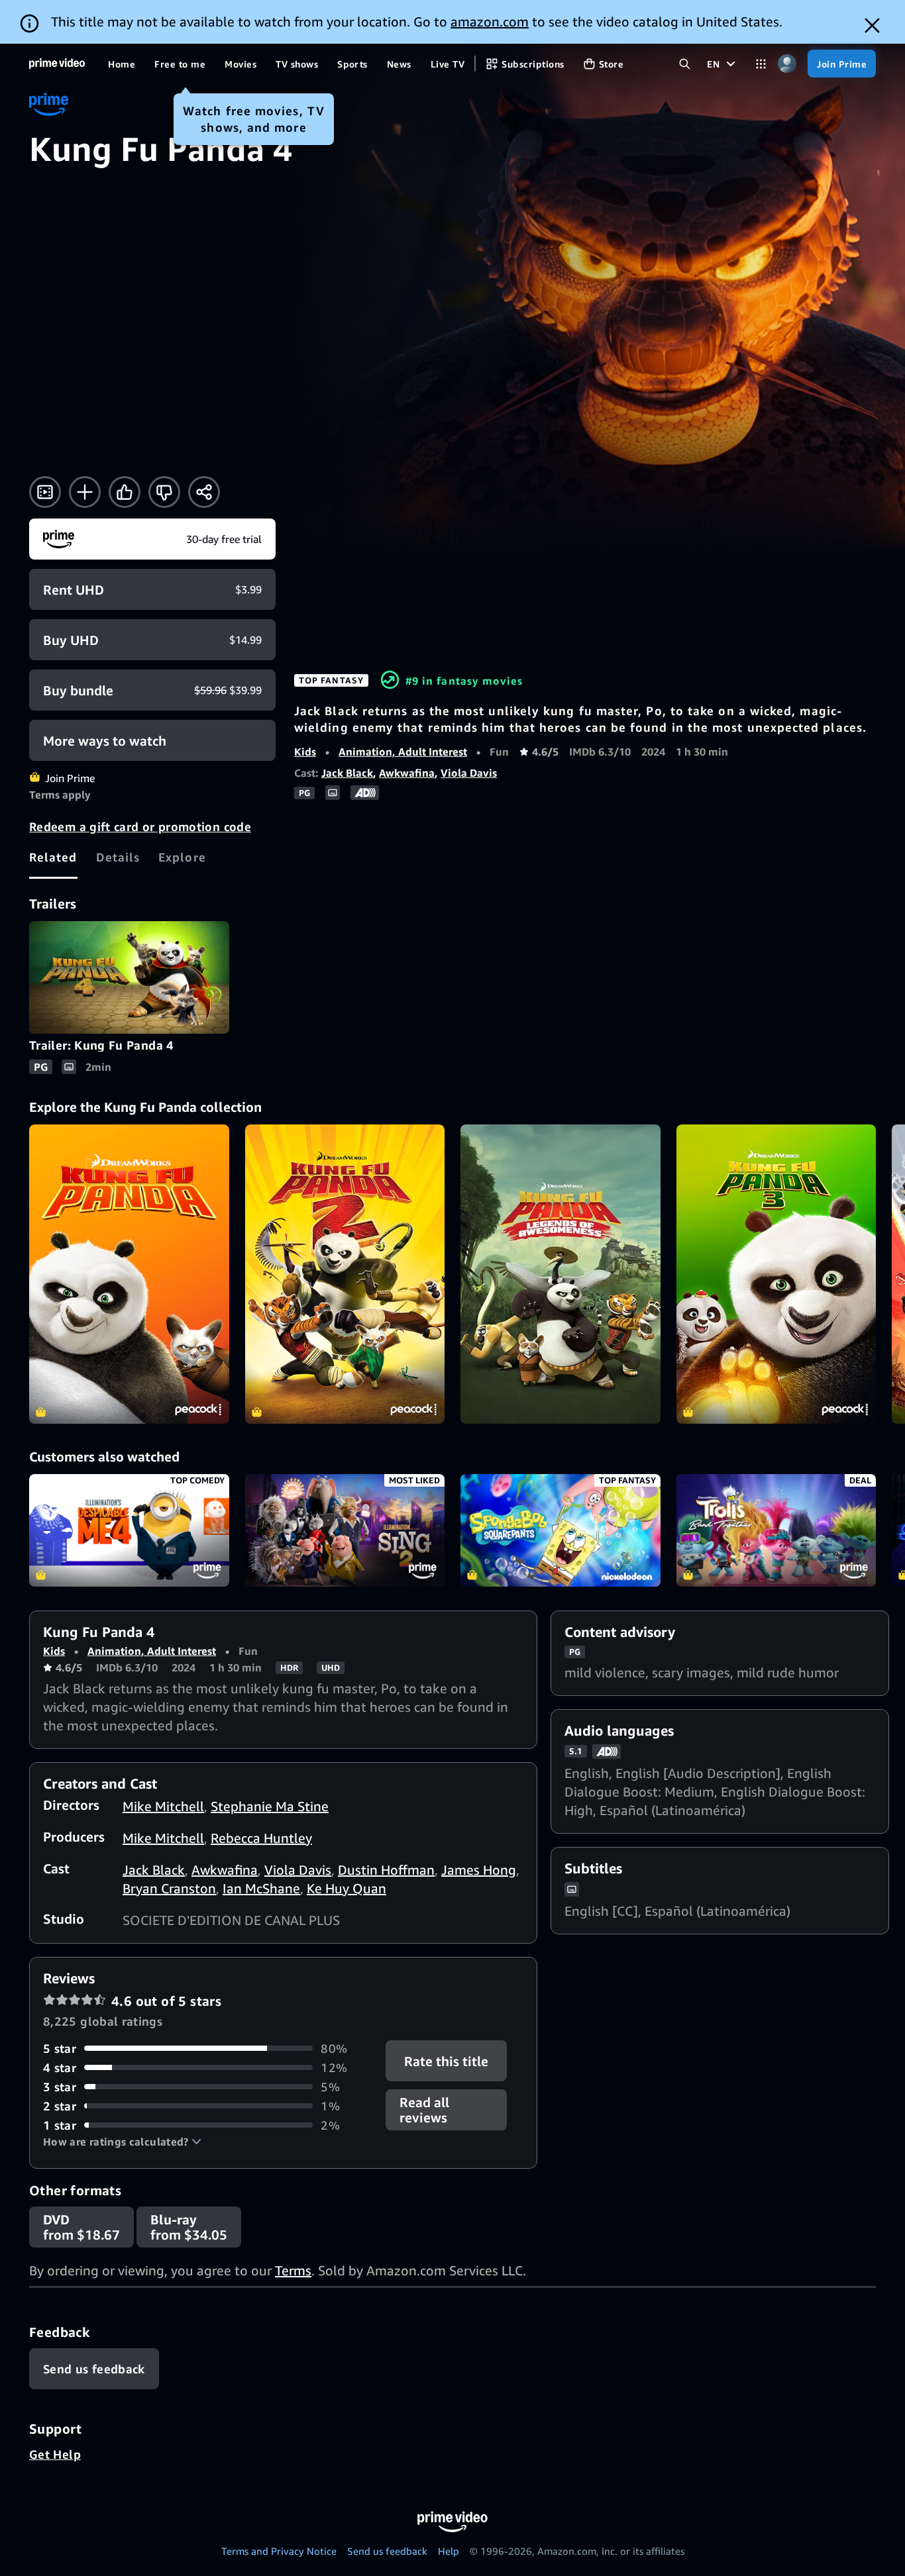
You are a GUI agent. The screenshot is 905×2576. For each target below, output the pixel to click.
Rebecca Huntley (261, 1838)
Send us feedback (387, 2551)
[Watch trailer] (45, 492)
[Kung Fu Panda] (129, 1274)
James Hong (479, 1870)
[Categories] (761, 64)
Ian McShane (261, 1888)
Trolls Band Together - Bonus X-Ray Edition (776, 1530)
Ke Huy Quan (346, 1888)
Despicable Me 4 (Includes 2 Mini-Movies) (129, 1530)
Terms (293, 2270)
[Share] (204, 492)
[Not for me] (164, 492)
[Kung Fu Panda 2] (345, 1274)
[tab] (53, 857)
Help (449, 2551)
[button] (122, 2142)
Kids (305, 752)
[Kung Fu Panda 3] (776, 1274)
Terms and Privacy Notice (279, 2551)
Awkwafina (407, 773)
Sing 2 (345, 1530)
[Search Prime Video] (685, 64)
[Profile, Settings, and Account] (787, 64)
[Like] (125, 492)
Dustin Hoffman (386, 1870)
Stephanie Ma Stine (270, 1806)
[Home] (57, 64)
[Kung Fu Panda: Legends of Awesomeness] (560, 1274)
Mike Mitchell (163, 1806)
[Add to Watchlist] (85, 492)
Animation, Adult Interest (403, 752)
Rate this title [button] (447, 2060)
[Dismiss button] (872, 25)
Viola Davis (469, 773)
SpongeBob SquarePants (560, 1530)
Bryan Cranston (169, 1888)
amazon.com (490, 22)
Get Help (55, 2454)
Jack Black (347, 773)
